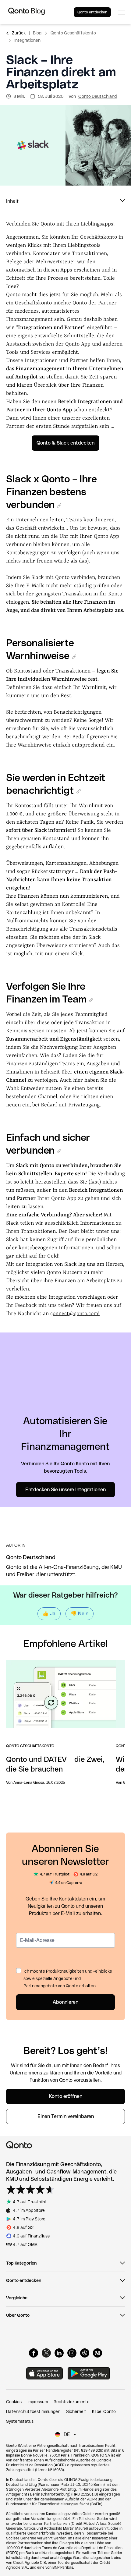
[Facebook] (34, 2353)
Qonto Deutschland (97, 96)
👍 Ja (49, 1614)
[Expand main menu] (122, 12)
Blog (37, 33)
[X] (46, 2353)
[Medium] (97, 2353)
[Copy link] (59, 506)
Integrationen (27, 40)
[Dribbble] (85, 2353)
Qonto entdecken (92, 12)
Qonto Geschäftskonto (73, 33)
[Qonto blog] (27, 12)
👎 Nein (80, 1614)
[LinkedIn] (59, 2353)
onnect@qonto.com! (76, 1314)
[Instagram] (72, 2353)
